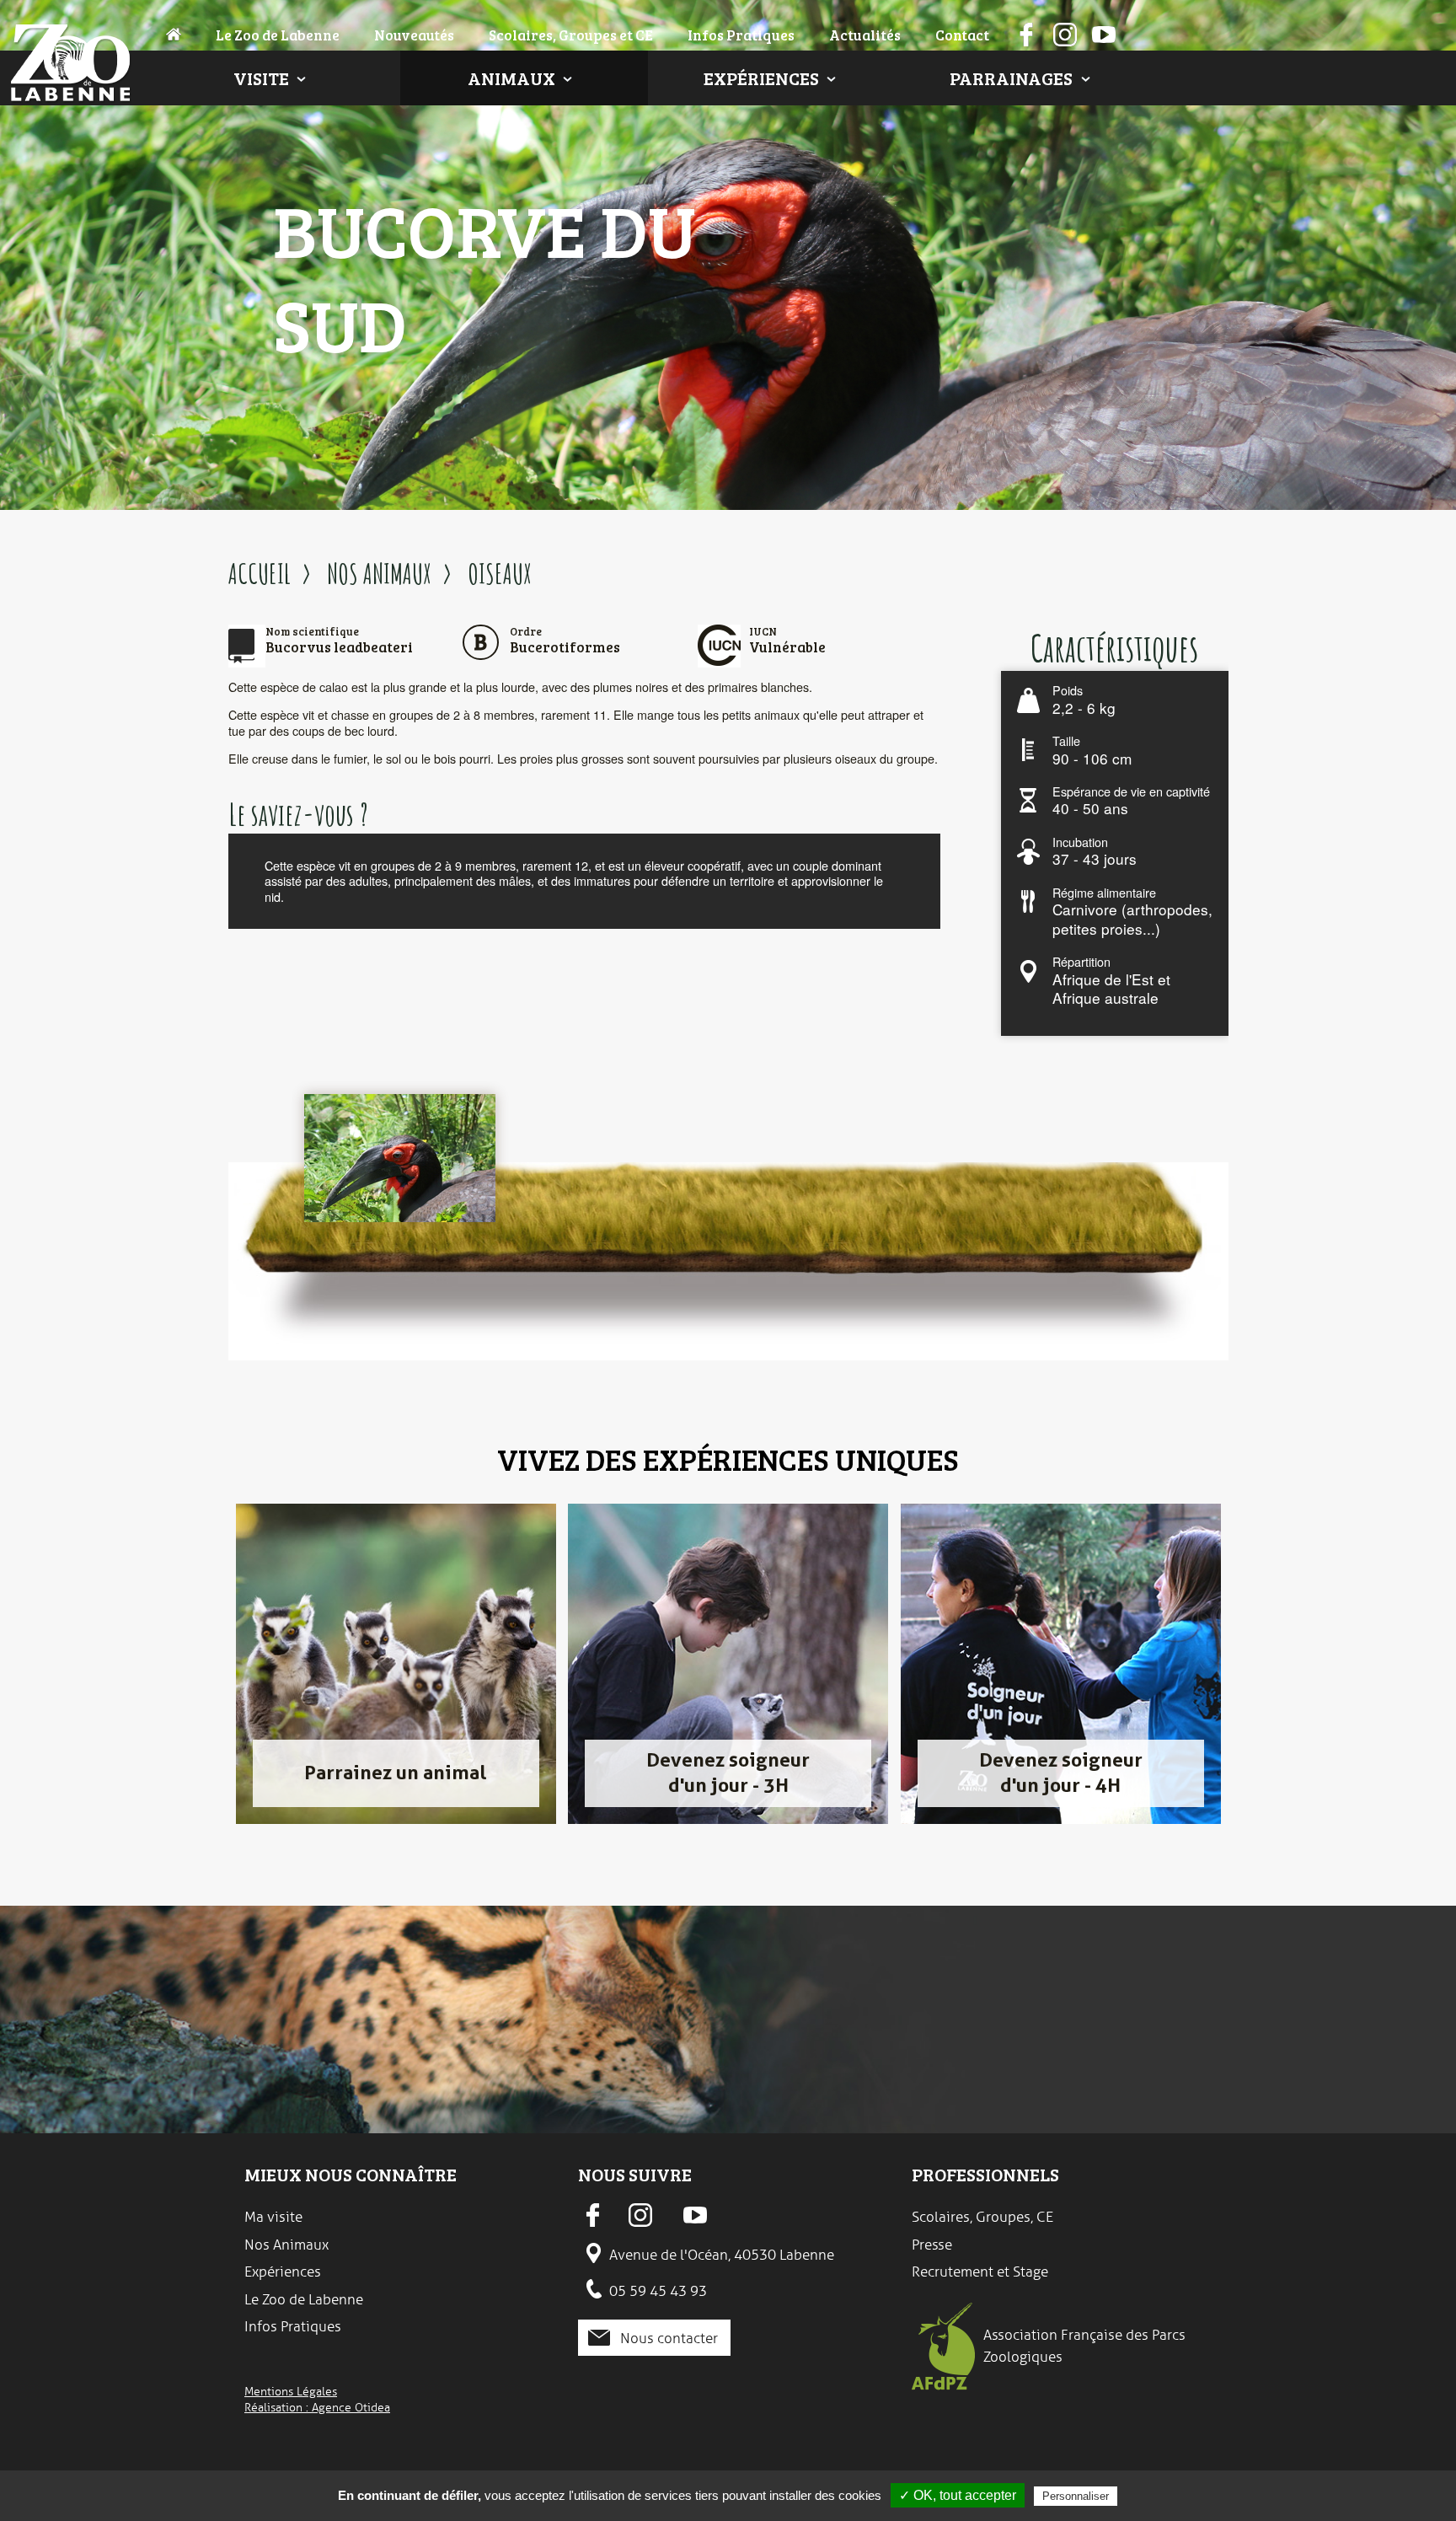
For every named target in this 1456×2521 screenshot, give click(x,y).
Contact (962, 35)
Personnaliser (1076, 2496)
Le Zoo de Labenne (278, 35)
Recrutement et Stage (980, 2272)
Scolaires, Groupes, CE (982, 2217)
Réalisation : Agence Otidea (317, 2407)
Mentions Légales (291, 2391)
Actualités (865, 35)
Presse (932, 2245)
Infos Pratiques (741, 35)
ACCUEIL (260, 573)
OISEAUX (500, 573)
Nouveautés (414, 35)
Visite (261, 78)
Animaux (511, 78)
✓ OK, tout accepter (958, 2495)
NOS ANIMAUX (379, 573)
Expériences (761, 78)
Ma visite (273, 2217)
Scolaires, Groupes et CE (571, 35)
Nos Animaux (286, 2245)
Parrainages (1011, 78)
